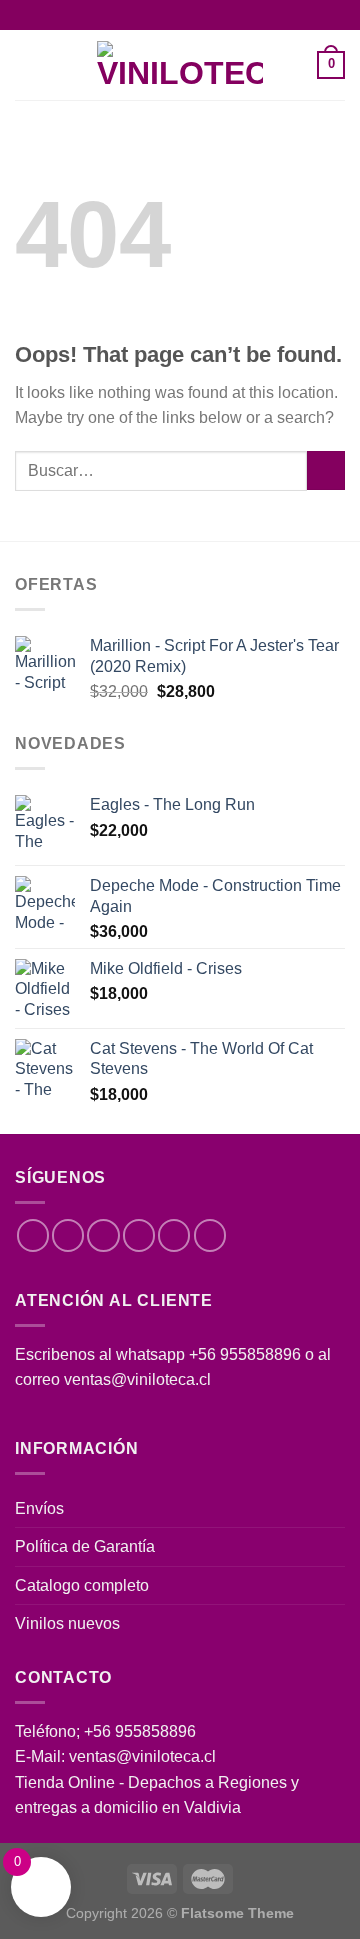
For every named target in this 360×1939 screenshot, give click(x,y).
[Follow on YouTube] (210, 1235)
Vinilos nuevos (67, 1623)
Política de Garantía (85, 1546)
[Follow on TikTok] (103, 1235)
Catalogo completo (82, 1585)
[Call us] (174, 1235)
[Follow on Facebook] (33, 1235)
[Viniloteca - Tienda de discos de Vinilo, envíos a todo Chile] (180, 65)
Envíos (39, 1508)
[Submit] (326, 470)
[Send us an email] (139, 1235)
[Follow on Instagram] (68, 1235)
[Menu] (27, 65)
